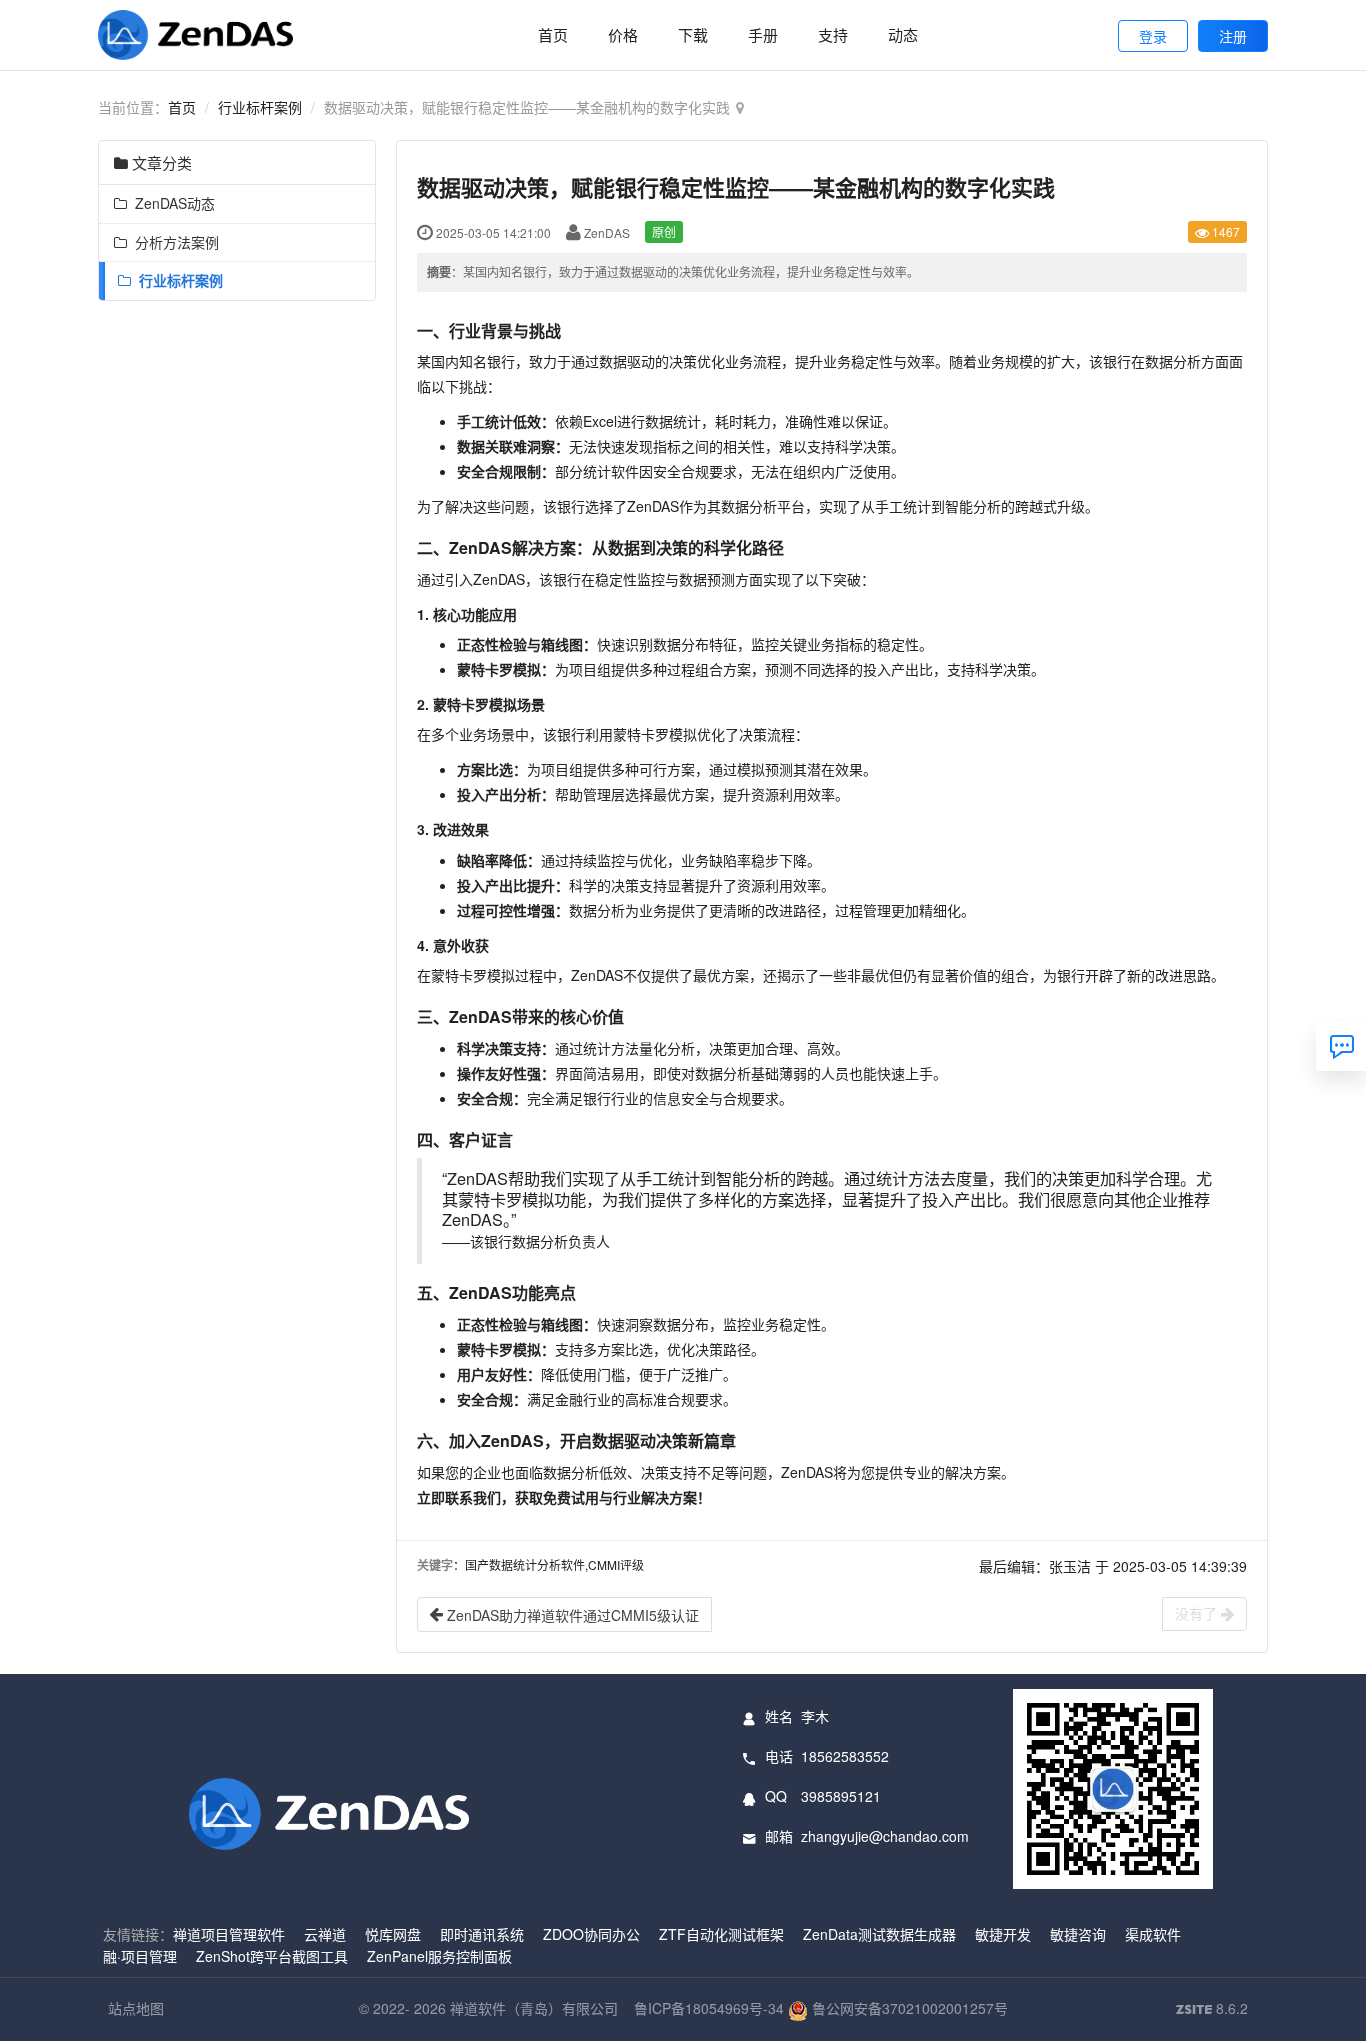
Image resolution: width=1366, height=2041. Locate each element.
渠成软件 (1153, 1934)
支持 (833, 34)
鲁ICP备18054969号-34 (709, 2008)
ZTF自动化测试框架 (721, 1934)
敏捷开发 (1003, 1934)
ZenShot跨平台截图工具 (272, 1956)
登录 (1153, 36)
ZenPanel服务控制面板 (439, 1956)
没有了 (1198, 1613)
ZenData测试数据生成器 (879, 1934)
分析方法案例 (173, 242)
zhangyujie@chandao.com (885, 1836)
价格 (623, 34)
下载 (693, 34)
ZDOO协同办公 (591, 1934)
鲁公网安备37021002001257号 (908, 2008)
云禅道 (325, 1934)
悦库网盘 (393, 1934)
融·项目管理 (140, 1956)
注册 (1233, 36)
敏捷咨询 (1078, 1934)
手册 (763, 34)
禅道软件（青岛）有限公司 (534, 2008)
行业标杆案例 (260, 107)
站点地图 (136, 2008)
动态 (903, 34)
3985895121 (841, 1796)
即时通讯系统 (482, 1934)
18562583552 (845, 1756)
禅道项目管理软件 (229, 1934)
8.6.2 (1212, 2009)
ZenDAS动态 (171, 203)
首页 (553, 34)
